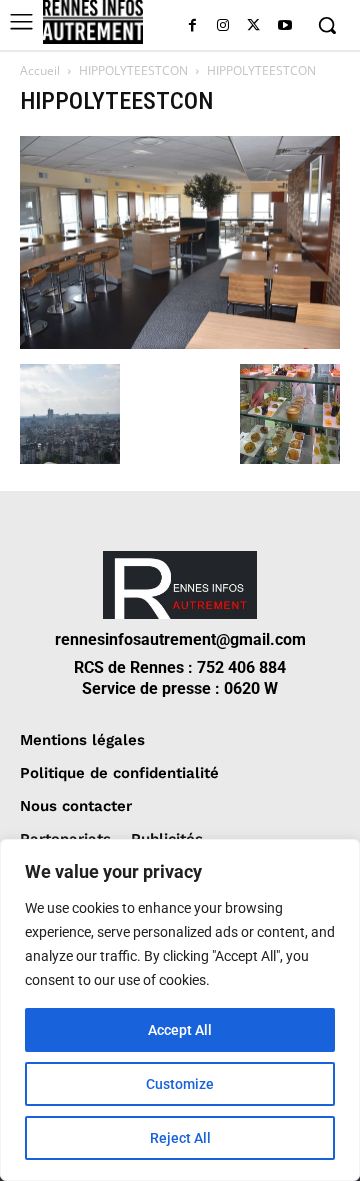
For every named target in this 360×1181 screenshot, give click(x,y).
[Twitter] (253, 26)
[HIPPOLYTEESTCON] (180, 343)
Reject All (180, 1138)
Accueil (40, 70)
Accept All (180, 1030)
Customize (180, 1084)
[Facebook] (192, 26)
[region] (180, 1010)
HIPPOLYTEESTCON (133, 70)
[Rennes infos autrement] (93, 22)
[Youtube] (284, 26)
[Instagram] (223, 26)
